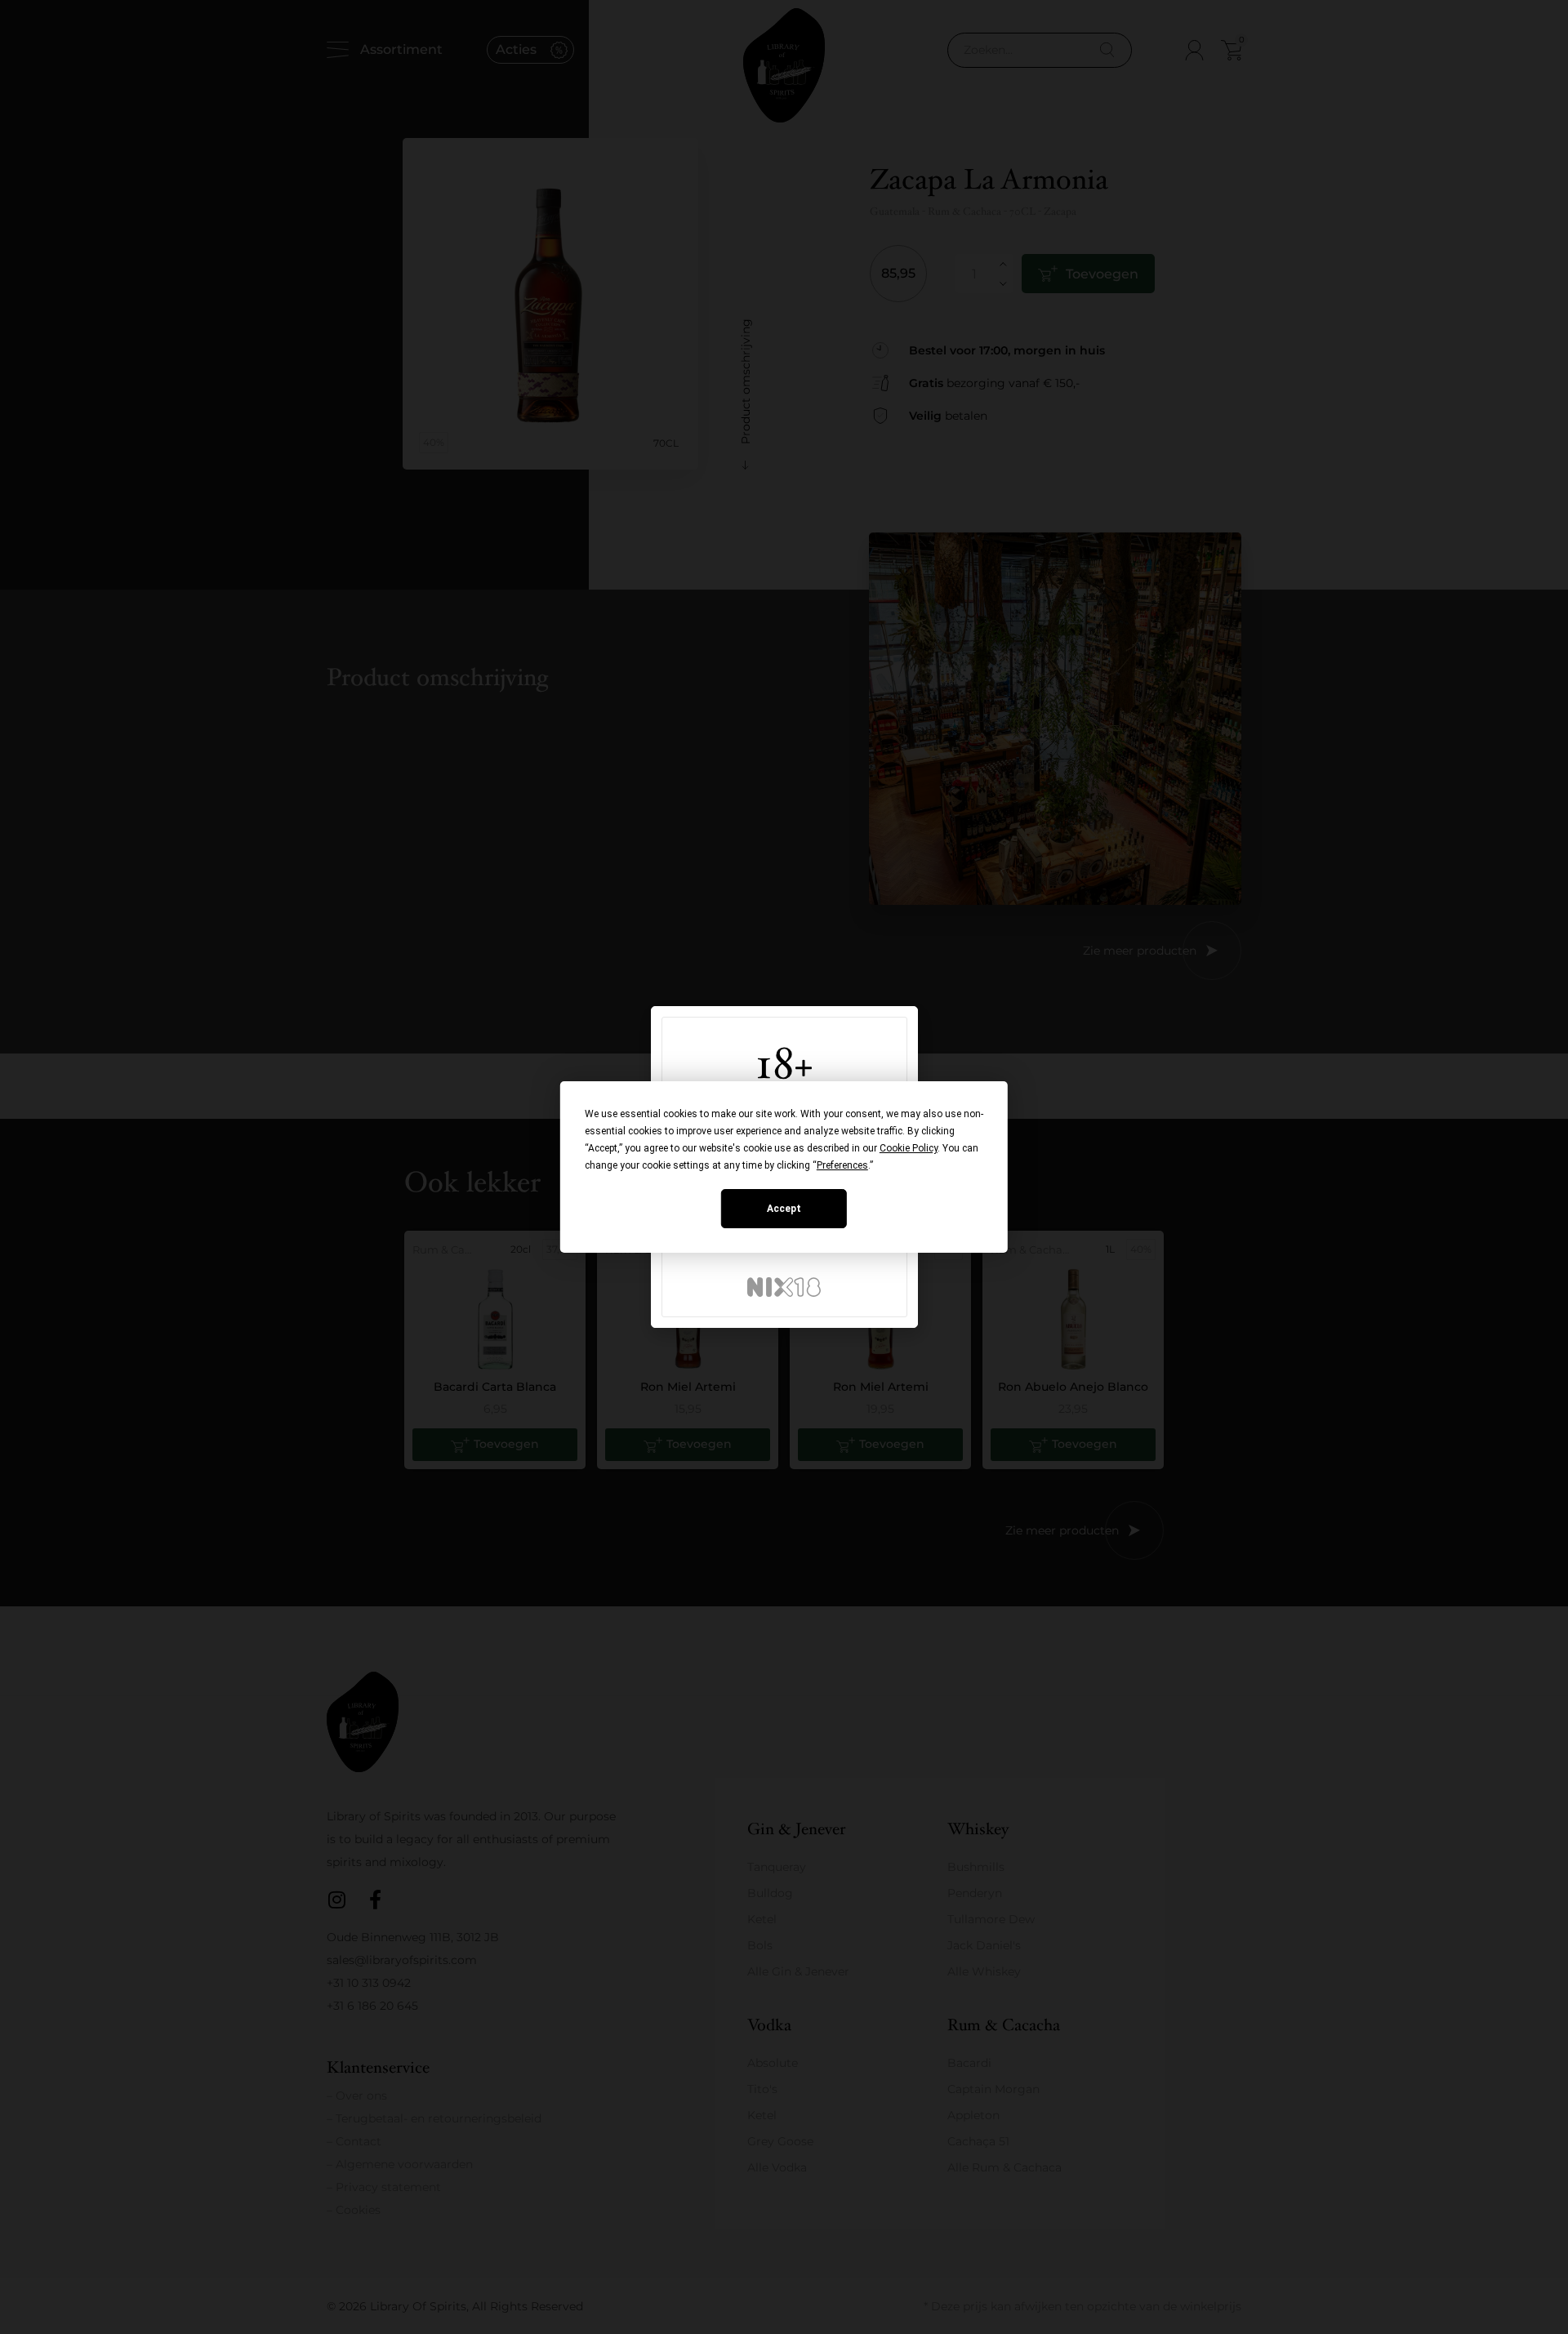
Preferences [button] (842, 1165)
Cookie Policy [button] (909, 1148)
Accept (784, 1209)
